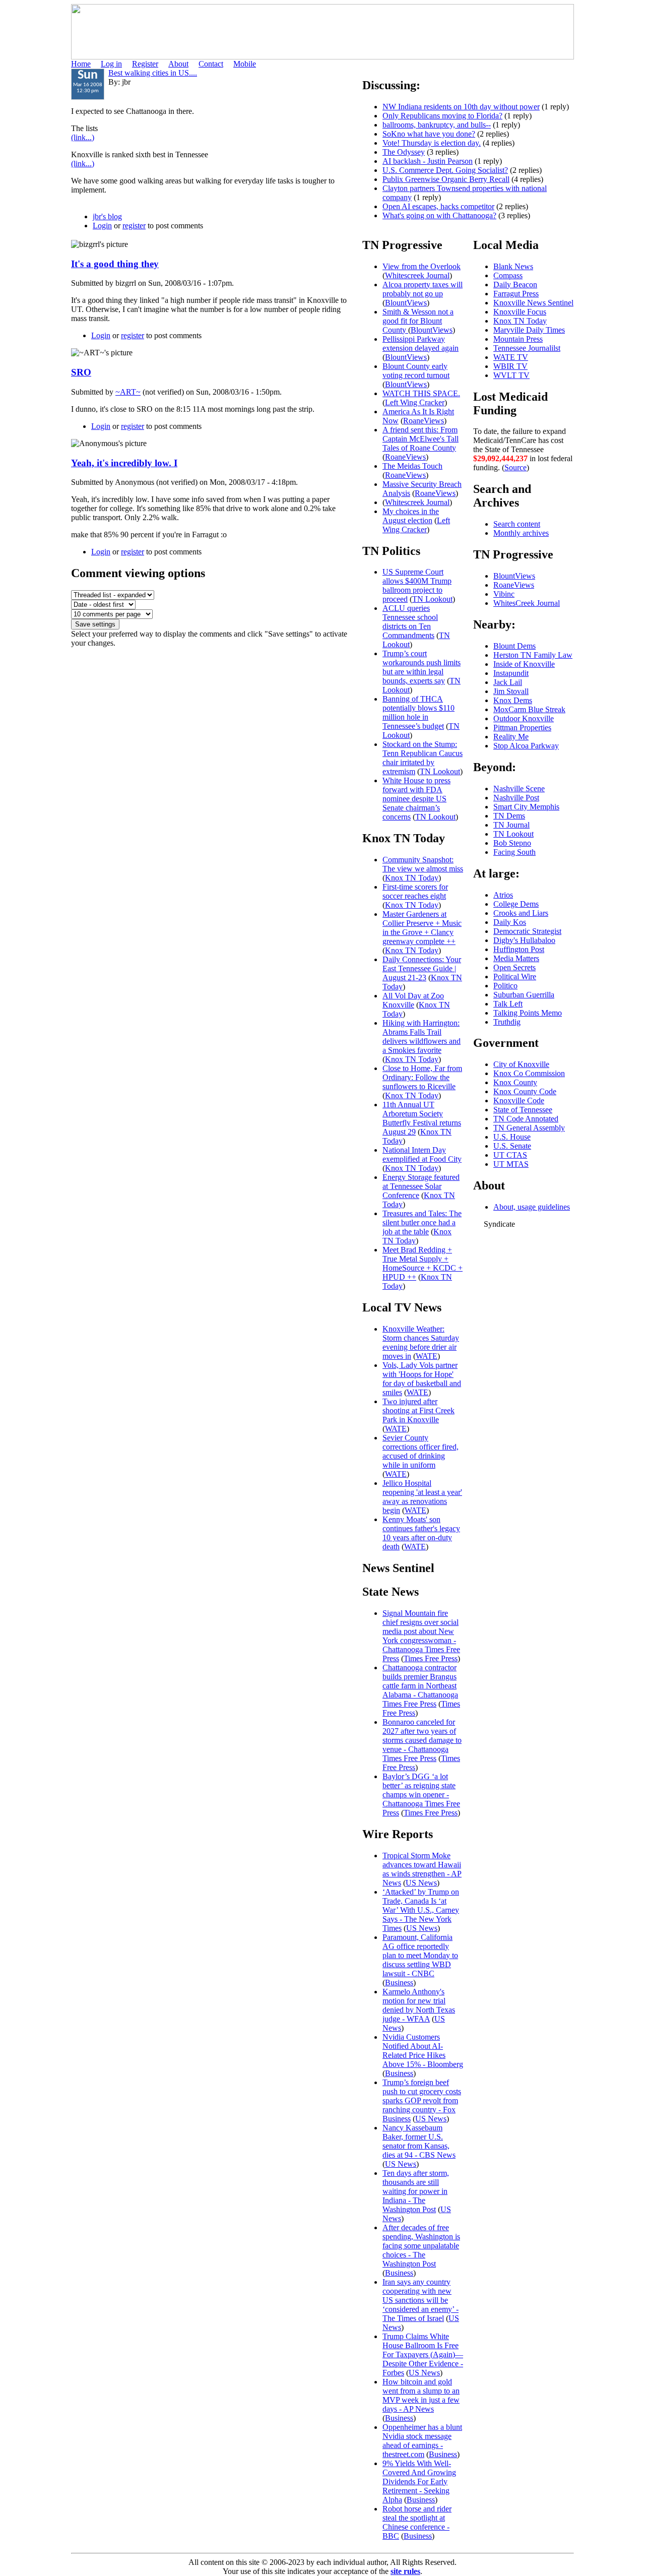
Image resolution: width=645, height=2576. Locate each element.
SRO (81, 372)
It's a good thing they (115, 264)
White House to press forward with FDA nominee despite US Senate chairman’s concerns (416, 799)
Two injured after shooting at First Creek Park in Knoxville (418, 1410)
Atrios (503, 895)
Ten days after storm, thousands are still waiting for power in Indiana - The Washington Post (416, 2191)
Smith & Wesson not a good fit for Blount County (418, 321)
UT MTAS (511, 1164)
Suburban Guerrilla (524, 995)
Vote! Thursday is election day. (432, 143)
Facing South (514, 852)
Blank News (513, 266)
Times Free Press (431, 1658)
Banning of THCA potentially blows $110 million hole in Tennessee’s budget (418, 712)
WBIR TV (510, 366)
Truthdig (507, 1022)
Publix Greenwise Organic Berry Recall (446, 179)
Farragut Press (516, 294)
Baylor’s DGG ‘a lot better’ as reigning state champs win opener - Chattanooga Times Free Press (421, 1795)
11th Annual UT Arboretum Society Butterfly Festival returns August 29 (422, 1118)
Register (145, 64)
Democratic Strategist (527, 931)
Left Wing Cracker (415, 402)
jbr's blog (107, 216)
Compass (508, 275)
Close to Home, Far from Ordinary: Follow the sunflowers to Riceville (422, 1077)
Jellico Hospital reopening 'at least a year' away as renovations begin (422, 1497)
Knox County (515, 1082)
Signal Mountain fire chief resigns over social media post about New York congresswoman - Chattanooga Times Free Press (421, 1636)
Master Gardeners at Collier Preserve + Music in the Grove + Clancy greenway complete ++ (422, 928)
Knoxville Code (519, 1101)
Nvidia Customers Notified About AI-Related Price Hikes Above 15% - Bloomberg (423, 2051)
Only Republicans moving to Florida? (442, 116)
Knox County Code (525, 1091)
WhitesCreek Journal (527, 603)
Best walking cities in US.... (153, 73)
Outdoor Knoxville (524, 718)
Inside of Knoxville (524, 664)
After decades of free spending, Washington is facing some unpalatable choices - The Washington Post (421, 2246)
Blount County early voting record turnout (416, 371)
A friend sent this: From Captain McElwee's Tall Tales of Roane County (421, 439)
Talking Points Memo (528, 1013)
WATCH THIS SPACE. (421, 393)
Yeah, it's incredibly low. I (124, 463)
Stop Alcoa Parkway (526, 746)
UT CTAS (510, 1155)
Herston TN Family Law (533, 655)
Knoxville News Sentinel (533, 303)
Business (399, 1983)
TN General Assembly (529, 1128)
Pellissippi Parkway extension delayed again (421, 343)
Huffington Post (519, 949)
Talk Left (508, 1004)
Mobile (245, 64)
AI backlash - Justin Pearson (428, 161)
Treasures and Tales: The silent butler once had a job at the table (422, 1222)
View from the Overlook (422, 266)
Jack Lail (508, 682)
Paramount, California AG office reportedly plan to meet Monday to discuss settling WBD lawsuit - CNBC (420, 1955)
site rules (405, 2571)
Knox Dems (513, 700)
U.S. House (512, 1137)
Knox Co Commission (529, 1073)
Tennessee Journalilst (527, 348)
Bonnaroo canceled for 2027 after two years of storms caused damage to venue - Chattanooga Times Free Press (422, 1740)
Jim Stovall (511, 691)
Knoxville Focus (520, 312)
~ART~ (128, 392)
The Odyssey (404, 152)
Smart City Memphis (526, 807)
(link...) (83, 137)
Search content (517, 524)
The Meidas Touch (412, 466)
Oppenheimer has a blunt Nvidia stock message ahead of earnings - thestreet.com (422, 2441)
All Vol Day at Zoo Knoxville (413, 1000)
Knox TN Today (412, 878)
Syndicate (499, 1224)
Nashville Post (516, 798)
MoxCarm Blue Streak (529, 709)
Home (81, 64)
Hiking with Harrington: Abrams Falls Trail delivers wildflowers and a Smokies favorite (422, 1036)
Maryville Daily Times (529, 330)
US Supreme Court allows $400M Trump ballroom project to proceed (417, 585)
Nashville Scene (519, 789)
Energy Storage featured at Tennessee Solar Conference (421, 1186)
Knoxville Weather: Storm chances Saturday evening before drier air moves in (421, 1342)
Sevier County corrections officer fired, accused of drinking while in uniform (421, 1451)
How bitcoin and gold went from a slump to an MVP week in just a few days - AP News (421, 2395)
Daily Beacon (515, 285)
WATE (427, 1356)
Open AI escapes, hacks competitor (438, 206)
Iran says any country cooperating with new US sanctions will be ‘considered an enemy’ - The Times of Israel (421, 2300)
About (178, 64)
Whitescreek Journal (417, 275)
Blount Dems (514, 646)
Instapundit (511, 673)
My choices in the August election (411, 516)
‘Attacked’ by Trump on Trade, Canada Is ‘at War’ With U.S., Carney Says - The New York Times (421, 1910)
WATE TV (511, 357)
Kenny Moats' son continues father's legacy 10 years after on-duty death (421, 1533)
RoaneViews (424, 421)
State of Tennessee (523, 1110)
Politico (505, 986)
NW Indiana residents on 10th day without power (461, 107)
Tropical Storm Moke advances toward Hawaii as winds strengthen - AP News (422, 1869)
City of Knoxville (521, 1064)
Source (515, 467)
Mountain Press (518, 339)
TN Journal (511, 825)
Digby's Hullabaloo (524, 940)
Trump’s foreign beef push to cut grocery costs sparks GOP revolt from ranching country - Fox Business (422, 2100)
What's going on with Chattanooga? (439, 215)
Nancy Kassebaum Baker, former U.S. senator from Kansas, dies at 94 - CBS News (419, 2141)
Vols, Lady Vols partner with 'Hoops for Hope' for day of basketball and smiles (422, 1379)
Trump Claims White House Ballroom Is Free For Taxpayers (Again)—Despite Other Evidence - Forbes (423, 2354)
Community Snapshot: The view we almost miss (423, 864)
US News (421, 1883)
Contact (211, 64)
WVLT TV (511, 375)
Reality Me (511, 737)
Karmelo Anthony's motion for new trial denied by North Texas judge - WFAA (419, 2005)
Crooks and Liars (521, 913)
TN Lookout (432, 599)
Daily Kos (510, 922)
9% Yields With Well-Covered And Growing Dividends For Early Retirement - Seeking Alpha (419, 2481)
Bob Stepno (512, 843)
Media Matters (516, 958)
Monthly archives (521, 533)
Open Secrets (514, 967)
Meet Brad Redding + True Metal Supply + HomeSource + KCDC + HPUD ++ (423, 1263)
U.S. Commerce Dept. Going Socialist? (445, 170)
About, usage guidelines (532, 1207)
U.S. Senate (512, 1146)
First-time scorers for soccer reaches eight (415, 891)
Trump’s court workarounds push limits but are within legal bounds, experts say (422, 667)
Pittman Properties (522, 728)
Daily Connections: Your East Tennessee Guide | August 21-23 (422, 968)
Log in (111, 64)
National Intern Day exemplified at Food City (422, 1154)
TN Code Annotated (526, 1119)
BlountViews (406, 303)
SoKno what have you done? (429, 134)
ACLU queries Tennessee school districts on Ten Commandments (410, 622)
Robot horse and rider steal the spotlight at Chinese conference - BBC (417, 2522)
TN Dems (509, 816)
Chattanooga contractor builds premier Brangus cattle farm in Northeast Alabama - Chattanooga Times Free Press (420, 1686)
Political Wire (515, 977)
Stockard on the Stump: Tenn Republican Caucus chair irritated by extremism (423, 758)
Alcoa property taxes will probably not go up (423, 289)
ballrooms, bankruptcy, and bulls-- (437, 125)
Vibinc (504, 594)
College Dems (516, 904)
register (134, 226)
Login (102, 226)
